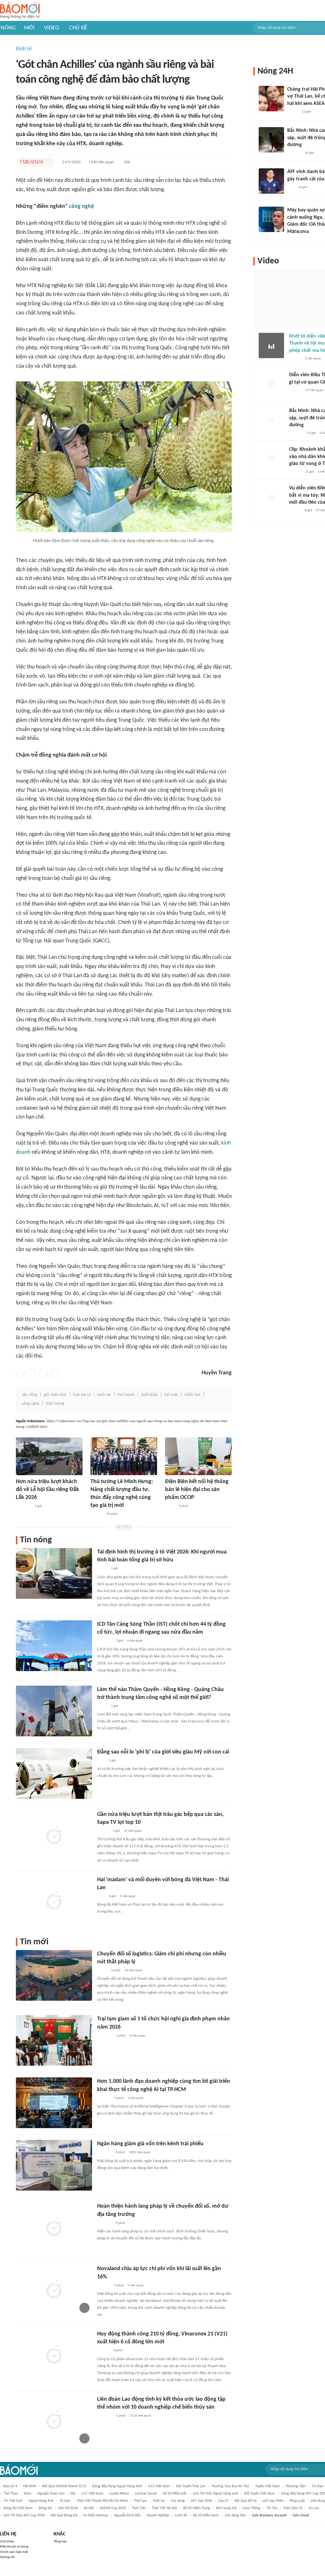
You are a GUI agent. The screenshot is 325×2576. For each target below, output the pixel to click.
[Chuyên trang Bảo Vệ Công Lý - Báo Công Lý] (170, 1506)
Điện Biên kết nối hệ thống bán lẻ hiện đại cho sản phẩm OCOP (197, 1490)
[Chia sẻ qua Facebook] (20, 1373)
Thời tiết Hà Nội (164, 2508)
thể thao (11, 2494)
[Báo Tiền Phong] (103, 1831)
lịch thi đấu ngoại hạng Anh (216, 2494)
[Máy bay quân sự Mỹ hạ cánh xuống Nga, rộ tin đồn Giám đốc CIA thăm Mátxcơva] (271, 219)
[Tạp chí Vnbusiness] (31, 162)
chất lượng (55, 1404)
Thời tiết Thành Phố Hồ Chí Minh (102, 2501)
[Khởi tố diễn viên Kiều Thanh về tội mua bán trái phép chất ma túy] (271, 345)
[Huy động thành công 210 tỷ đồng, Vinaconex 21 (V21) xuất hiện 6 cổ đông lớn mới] (54, 2355)
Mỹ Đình (30, 2486)
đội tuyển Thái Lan (191, 2486)
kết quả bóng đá (64, 2515)
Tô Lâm (65, 2501)
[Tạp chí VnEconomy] (102, 1569)
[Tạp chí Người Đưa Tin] (102, 1971)
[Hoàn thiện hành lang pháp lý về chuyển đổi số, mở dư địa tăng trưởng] (54, 2228)
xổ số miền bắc (175, 2494)
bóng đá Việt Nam (18, 2508)
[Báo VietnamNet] (293, 112)
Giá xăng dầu (235, 2515)
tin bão (318, 2486)
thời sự (159, 2501)
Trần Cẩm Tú (293, 2508)
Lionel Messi (119, 2494)
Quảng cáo (7, 2557)
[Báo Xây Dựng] (294, 153)
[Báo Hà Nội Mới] (295, 391)
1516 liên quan (140, 2416)
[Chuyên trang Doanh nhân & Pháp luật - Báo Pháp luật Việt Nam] (103, 2351)
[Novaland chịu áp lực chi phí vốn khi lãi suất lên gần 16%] (54, 2290)
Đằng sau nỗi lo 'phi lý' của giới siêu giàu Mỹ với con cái (163, 1752)
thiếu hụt (192, 1395)
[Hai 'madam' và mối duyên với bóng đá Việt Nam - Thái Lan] (54, 1901)
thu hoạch (126, 1395)
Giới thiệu (7, 2542)
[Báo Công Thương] (104, 2153)
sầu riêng (30, 1395)
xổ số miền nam (206, 2515)
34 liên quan (133, 1970)
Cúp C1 (223, 2501)
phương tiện (296, 2486)
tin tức (272, 2508)
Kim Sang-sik (226, 2508)
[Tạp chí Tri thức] (101, 1761)
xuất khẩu (149, 1395)
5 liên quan (128, 1896)
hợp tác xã (82, 1395)
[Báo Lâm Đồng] (104, 2098)
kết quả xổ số (245, 2501)
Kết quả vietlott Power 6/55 (64, 2486)
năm (28, 2494)
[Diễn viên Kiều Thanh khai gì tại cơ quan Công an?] (271, 384)
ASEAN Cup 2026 (113, 2508)
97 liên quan (315, 390)
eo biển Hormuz (96, 2515)
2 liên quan (313, 359)
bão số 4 (10, 2486)
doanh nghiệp (158, 2515)
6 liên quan (137, 2036)
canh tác (104, 1395)
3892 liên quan (140, 2152)
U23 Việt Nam (159, 2486)
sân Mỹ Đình (68, 2508)
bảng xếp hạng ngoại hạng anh (117, 2486)
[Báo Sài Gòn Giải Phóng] (96, 1514)
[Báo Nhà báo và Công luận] (105, 1641)
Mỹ (73, 2494)
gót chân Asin (55, 1395)
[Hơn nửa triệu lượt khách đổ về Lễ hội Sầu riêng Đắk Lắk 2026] (49, 1456)
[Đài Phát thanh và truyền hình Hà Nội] (104, 2286)
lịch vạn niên (273, 2501)
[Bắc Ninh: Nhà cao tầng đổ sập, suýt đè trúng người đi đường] (271, 140)
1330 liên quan (101, 162)
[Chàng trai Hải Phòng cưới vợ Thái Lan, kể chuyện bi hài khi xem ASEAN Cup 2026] (271, 99)
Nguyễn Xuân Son (51, 2494)
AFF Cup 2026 (201, 2501)
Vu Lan (314, 2508)
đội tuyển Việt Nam (260, 2494)
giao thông (251, 2508)
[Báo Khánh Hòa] (105, 2036)
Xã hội (89, 2508)
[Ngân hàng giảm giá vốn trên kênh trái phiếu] (54, 2165)
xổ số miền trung (197, 2508)
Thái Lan (140, 2501)
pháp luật (297, 2501)
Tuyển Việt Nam (268, 2486)
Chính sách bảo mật (14, 2552)
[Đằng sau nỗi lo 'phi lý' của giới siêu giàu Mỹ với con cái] (54, 1773)
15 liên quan (133, 1831)
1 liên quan (136, 2098)
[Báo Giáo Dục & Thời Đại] (291, 187)
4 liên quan (135, 1641)
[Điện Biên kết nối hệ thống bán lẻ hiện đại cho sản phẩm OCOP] (198, 1456)
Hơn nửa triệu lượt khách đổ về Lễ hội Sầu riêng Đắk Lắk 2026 (47, 1490)
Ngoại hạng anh (41, 2501)
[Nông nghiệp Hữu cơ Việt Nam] (23, 1506)
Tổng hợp (60, 2542)
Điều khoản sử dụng (14, 2547)
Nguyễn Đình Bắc (128, 2515)
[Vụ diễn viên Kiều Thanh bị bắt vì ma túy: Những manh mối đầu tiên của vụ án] (271, 497)
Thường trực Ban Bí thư (230, 2486)
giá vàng (178, 2501)
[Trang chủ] (20, 11)
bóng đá (45, 2508)
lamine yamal (146, 2494)
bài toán (171, 1395)
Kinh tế (24, 49)
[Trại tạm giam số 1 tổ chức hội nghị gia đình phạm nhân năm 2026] (54, 2040)
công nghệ (81, 207)
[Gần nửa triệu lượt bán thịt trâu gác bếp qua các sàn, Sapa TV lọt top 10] (54, 1836)
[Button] (48, 162)
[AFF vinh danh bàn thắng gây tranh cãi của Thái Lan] (271, 181)
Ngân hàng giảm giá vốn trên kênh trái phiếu (150, 2144)
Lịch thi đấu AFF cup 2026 (24, 2515)
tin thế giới (13, 2501)
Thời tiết (139, 2508)
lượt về (181, 2515)
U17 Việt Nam (92, 2494)
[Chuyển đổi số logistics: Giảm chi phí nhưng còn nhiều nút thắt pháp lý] (54, 1975)
